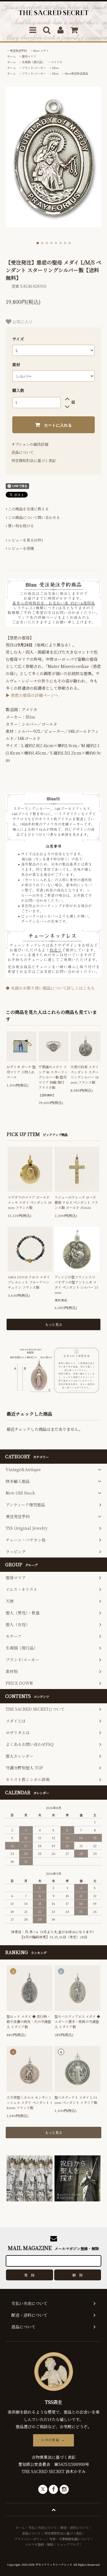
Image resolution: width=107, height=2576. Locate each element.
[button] (38, 243)
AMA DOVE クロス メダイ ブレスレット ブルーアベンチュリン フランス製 (29, 1282)
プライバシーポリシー (30, 2539)
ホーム (11, 56)
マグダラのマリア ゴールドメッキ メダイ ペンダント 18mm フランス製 (30, 1202)
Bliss (55, 68)
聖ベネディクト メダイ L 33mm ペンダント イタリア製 (76, 2100)
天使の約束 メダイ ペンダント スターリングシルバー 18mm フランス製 (85, 1074)
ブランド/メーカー (34, 68)
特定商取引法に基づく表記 (34, 461)
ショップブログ (68, 2544)
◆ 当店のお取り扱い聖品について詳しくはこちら (50, 988)
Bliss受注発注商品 (76, 73)
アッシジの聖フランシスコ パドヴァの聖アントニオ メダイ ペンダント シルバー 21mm (76, 1285)
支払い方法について (43, 2527)
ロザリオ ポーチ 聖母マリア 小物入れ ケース (21, 1072)
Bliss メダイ (41, 50)
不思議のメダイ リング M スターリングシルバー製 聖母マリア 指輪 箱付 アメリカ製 (53, 1077)
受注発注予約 (18, 50)
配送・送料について (75, 2527)
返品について (23, 452)
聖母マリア (29, 56)
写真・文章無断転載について (70, 2539)
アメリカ (57, 62)
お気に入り (22, 321)
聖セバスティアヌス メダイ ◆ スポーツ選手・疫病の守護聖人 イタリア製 (77, 2021)
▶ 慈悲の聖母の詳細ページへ (32, 695)
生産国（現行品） (33, 62)
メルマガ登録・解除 (39, 2544)
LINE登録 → (53, 2440)
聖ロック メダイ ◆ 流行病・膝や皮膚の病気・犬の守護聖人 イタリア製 (29, 2021)
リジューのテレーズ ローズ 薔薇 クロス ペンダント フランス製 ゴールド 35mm (76, 1202)
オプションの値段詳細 (30, 444)
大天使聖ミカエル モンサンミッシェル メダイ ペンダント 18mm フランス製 (29, 2102)
